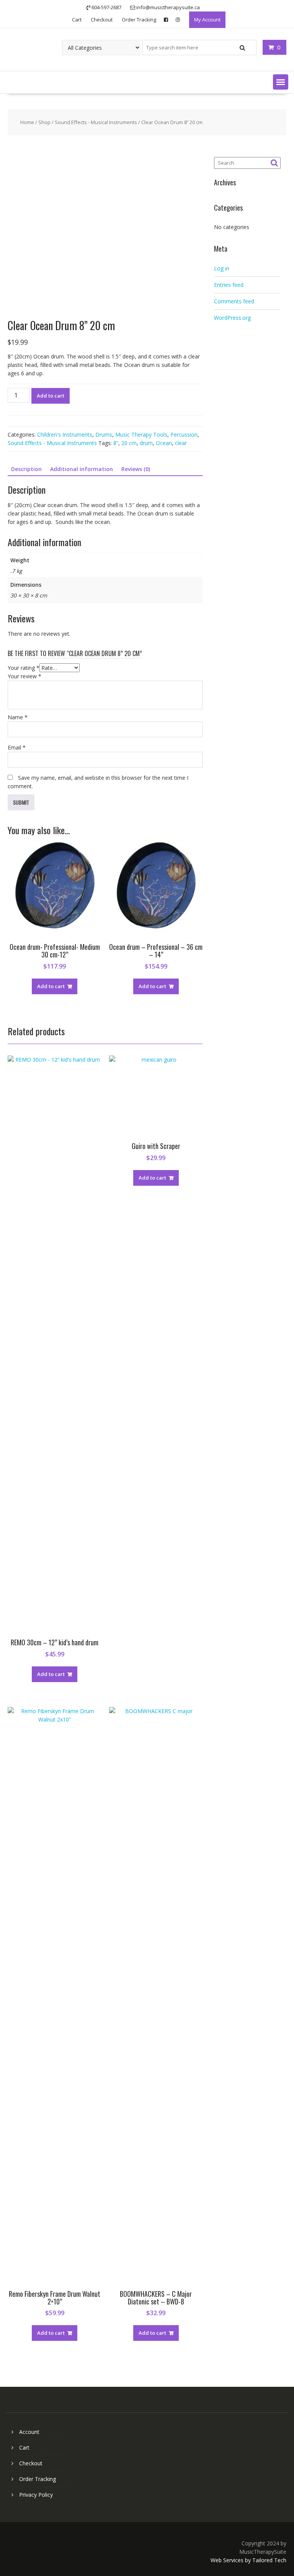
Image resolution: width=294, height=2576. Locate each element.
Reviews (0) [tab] (136, 469)
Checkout (102, 20)
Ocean (164, 443)
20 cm (129, 443)
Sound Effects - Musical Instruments (96, 122)
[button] (281, 82)
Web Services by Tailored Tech (248, 2560)
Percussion (184, 435)
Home (27, 122)
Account (29, 2432)
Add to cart (51, 396)
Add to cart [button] (51, 986)
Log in (222, 268)
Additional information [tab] (82, 469)
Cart (77, 20)
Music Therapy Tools (141, 435)
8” (116, 443)
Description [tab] (26, 469)
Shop (44, 122)
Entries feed (229, 285)
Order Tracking (139, 20)
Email (17, 747)
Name (18, 717)
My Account (207, 20)
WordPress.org (232, 318)
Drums (104, 435)
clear (181, 443)
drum (146, 443)
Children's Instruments (65, 435)
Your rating (24, 668)
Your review (24, 676)
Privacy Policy (36, 2495)
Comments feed (234, 301)
